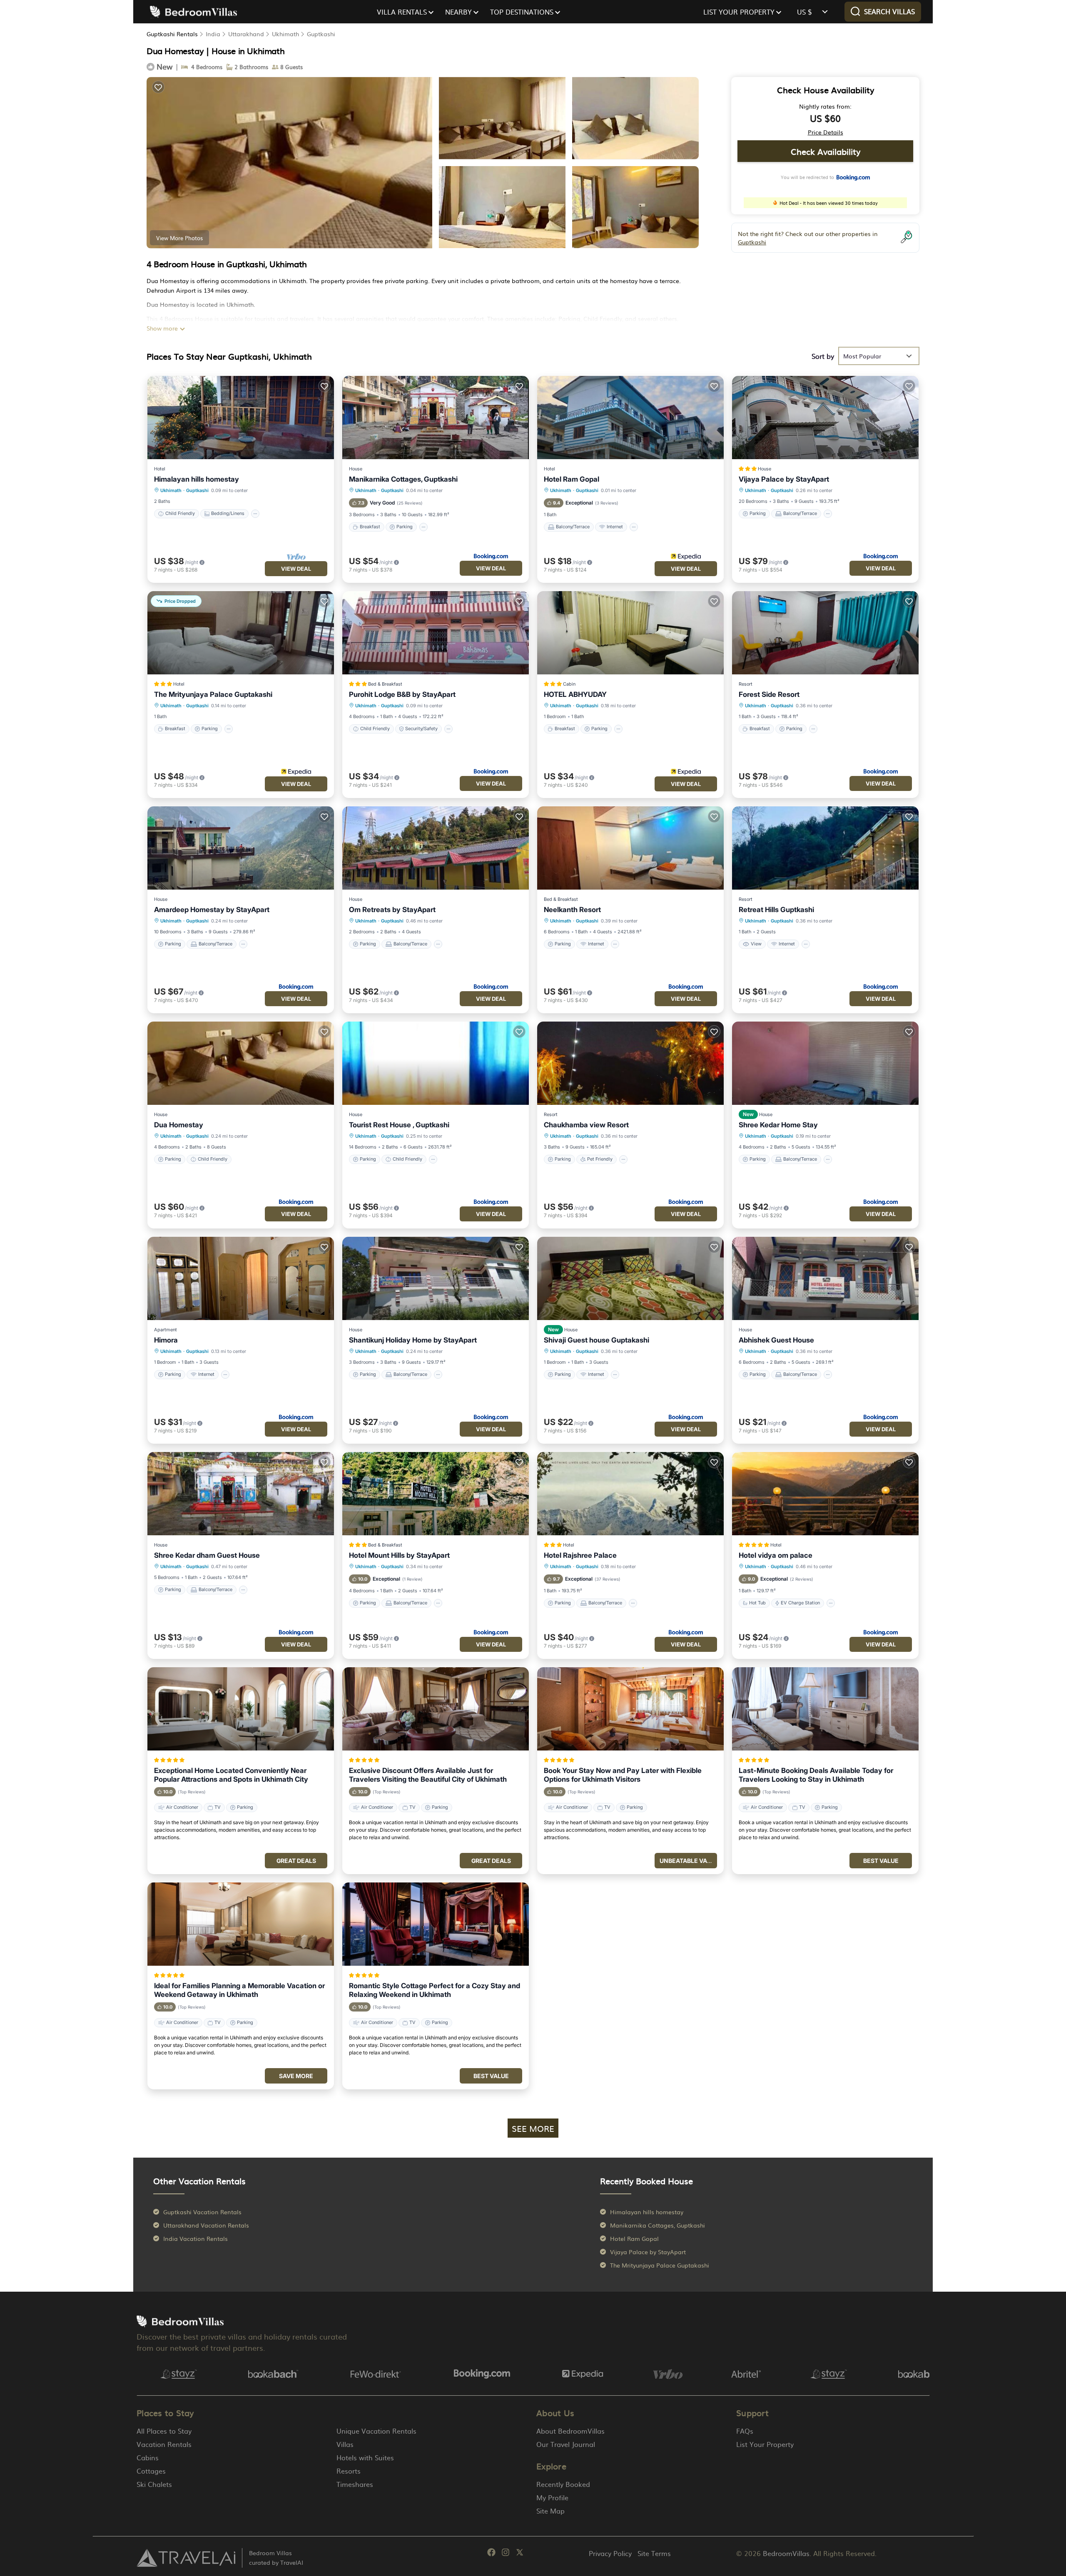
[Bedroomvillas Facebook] (491, 2554)
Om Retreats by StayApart (392, 910)
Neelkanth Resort (572, 910)
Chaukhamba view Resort (586, 1125)
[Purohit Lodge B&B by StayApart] (436, 633)
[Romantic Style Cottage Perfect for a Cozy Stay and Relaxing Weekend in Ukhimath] (436, 1924)
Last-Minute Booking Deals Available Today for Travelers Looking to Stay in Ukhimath (816, 1775)
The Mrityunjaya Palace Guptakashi (213, 694)
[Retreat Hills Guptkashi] (825, 848)
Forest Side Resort (769, 694)
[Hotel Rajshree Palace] (630, 1494)
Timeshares (355, 2484)
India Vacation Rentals (196, 2238)
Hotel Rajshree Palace (580, 1555)
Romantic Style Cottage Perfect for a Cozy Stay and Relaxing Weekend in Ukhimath (435, 1990)
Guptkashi (321, 34)
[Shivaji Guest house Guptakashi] (630, 1278)
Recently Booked (563, 2484)
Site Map (550, 2511)
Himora (166, 1340)
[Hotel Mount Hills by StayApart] (436, 1494)
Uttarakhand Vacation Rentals (206, 2225)
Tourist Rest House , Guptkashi (399, 1125)
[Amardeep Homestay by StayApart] (241, 848)
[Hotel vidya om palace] (825, 1494)
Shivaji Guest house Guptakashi (597, 1340)
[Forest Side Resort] (825, 633)
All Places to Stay (164, 2431)
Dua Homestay (179, 1125)
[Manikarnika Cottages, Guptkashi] (436, 418)
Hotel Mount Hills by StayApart (399, 1555)
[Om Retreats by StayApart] (436, 848)
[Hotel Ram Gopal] (630, 418)
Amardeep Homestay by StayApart (212, 910)
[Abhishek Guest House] (825, 1278)
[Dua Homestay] (241, 1063)
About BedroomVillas (570, 2431)
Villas (345, 2444)
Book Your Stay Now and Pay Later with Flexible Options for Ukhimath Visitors (623, 1775)
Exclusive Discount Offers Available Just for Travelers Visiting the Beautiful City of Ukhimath (428, 1775)
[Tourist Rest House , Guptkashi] (436, 1063)
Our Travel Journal (566, 2444)
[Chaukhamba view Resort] (630, 1063)
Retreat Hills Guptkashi (776, 910)
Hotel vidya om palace (776, 1555)
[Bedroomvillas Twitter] (520, 2554)
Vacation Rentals (164, 2444)
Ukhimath (285, 34)
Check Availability (826, 151)
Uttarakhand (246, 34)
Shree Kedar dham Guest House (207, 1555)
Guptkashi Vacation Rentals (202, 2212)
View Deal (296, 569)
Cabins (148, 2457)
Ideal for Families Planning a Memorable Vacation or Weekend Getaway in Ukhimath (239, 1990)
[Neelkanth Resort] (630, 848)
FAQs (745, 2431)
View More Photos (179, 238)
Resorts (349, 2471)
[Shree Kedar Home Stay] (825, 1063)
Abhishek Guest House (776, 1340)
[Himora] (241, 1278)
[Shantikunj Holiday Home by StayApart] (436, 1278)
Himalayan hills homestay (197, 479)
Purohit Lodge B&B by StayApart (402, 694)
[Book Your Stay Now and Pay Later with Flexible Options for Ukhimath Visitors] (630, 1709)
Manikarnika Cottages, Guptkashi (403, 479)
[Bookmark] (158, 87)
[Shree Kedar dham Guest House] (241, 1494)
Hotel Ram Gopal (572, 479)
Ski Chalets (154, 2484)
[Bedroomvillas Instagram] (506, 2554)
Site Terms (654, 2553)
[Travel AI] (186, 2558)
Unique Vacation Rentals (376, 2431)
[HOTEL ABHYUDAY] (630, 633)
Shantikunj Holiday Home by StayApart (413, 1340)
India (213, 34)
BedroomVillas (786, 2553)
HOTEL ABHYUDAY (575, 694)
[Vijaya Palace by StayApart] (825, 418)
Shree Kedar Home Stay (778, 1125)
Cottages (151, 2471)
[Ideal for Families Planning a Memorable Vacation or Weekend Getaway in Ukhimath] (241, 1924)
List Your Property (765, 2444)
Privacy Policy (610, 2553)
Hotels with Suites (365, 2457)
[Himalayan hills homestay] (241, 418)
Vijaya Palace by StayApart (784, 479)
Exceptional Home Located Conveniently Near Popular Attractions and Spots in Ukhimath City (231, 1775)
